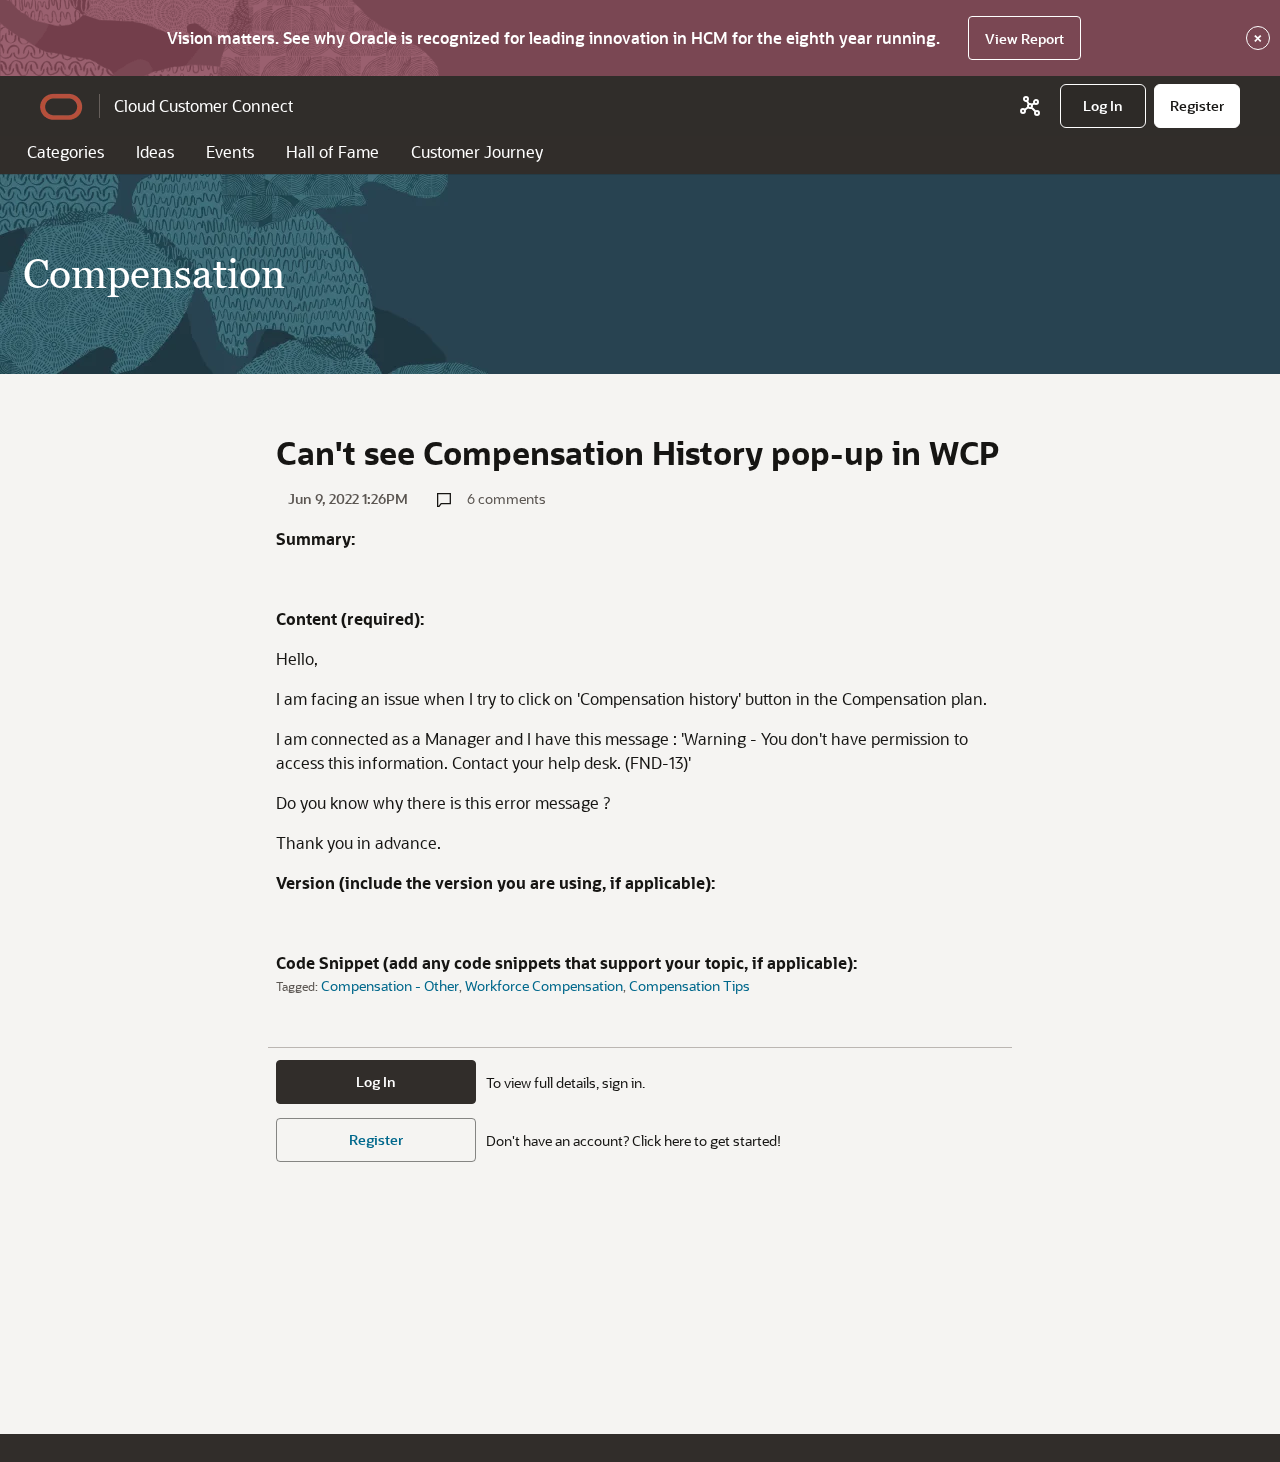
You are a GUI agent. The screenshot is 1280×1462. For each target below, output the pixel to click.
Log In (376, 1081)
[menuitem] (1103, 106)
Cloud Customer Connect (203, 105)
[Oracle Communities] (1030, 106)
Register (376, 1139)
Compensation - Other (390, 985)
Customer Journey (477, 151)
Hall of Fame (332, 151)
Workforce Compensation (544, 985)
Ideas (155, 151)
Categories (65, 151)
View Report (1024, 38)
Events (230, 151)
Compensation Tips (689, 985)
